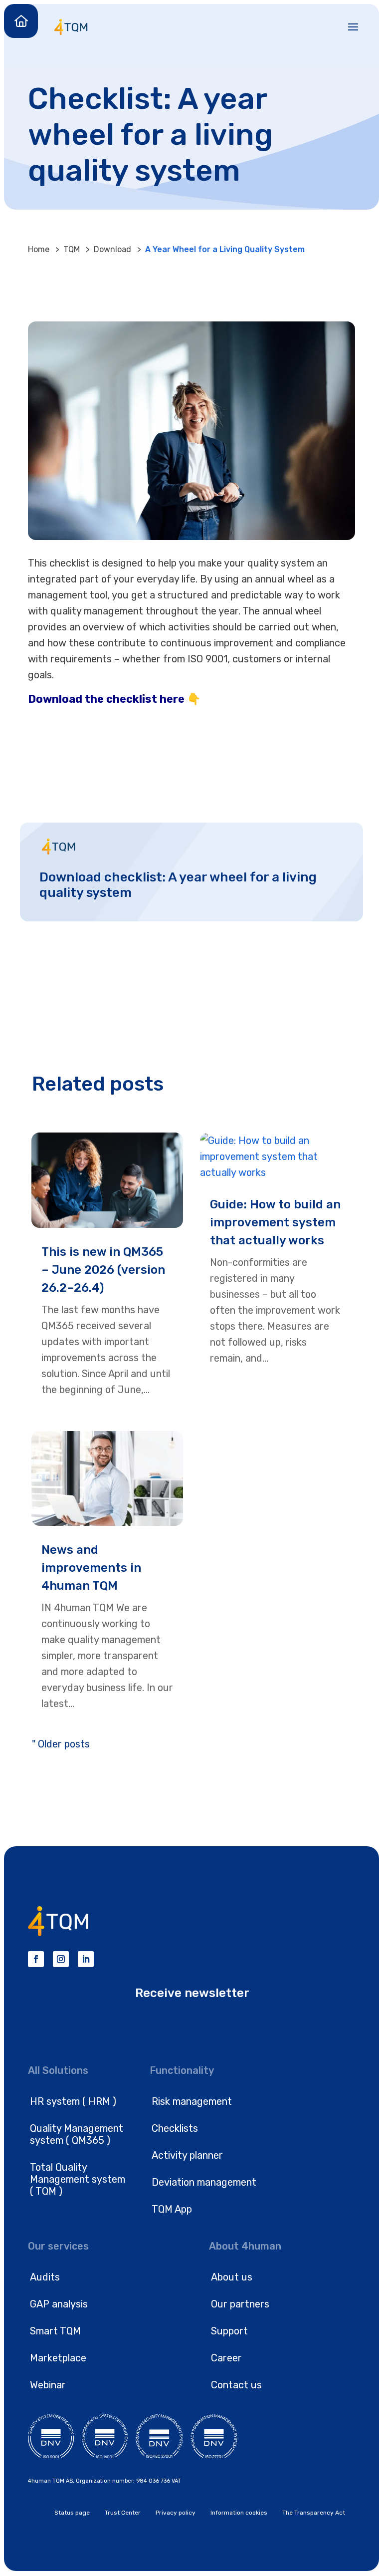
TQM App (172, 2209)
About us (232, 2277)
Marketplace (58, 2358)
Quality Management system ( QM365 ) (77, 2134)
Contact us (236, 2385)
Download (112, 249)
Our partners (240, 2304)
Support (229, 2331)
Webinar (48, 2385)
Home (39, 249)
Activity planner (187, 2155)
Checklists (175, 2128)
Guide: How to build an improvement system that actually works (275, 1222)
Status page (72, 2513)
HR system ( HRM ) (73, 2101)
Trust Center (123, 2513)
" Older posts (61, 1744)
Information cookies (239, 2513)
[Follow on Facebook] (36, 1959)
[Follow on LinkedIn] (86, 1959)
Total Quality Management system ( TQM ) (78, 2179)
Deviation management (204, 2182)
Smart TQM (55, 2331)
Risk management (192, 2101)
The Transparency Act (314, 2513)
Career (226, 2358)
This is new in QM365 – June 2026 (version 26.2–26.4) (103, 1270)
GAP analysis (59, 2304)
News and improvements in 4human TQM (91, 1568)
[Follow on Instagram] (61, 1959)
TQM (72, 249)
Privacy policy (176, 2513)
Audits (45, 2277)
